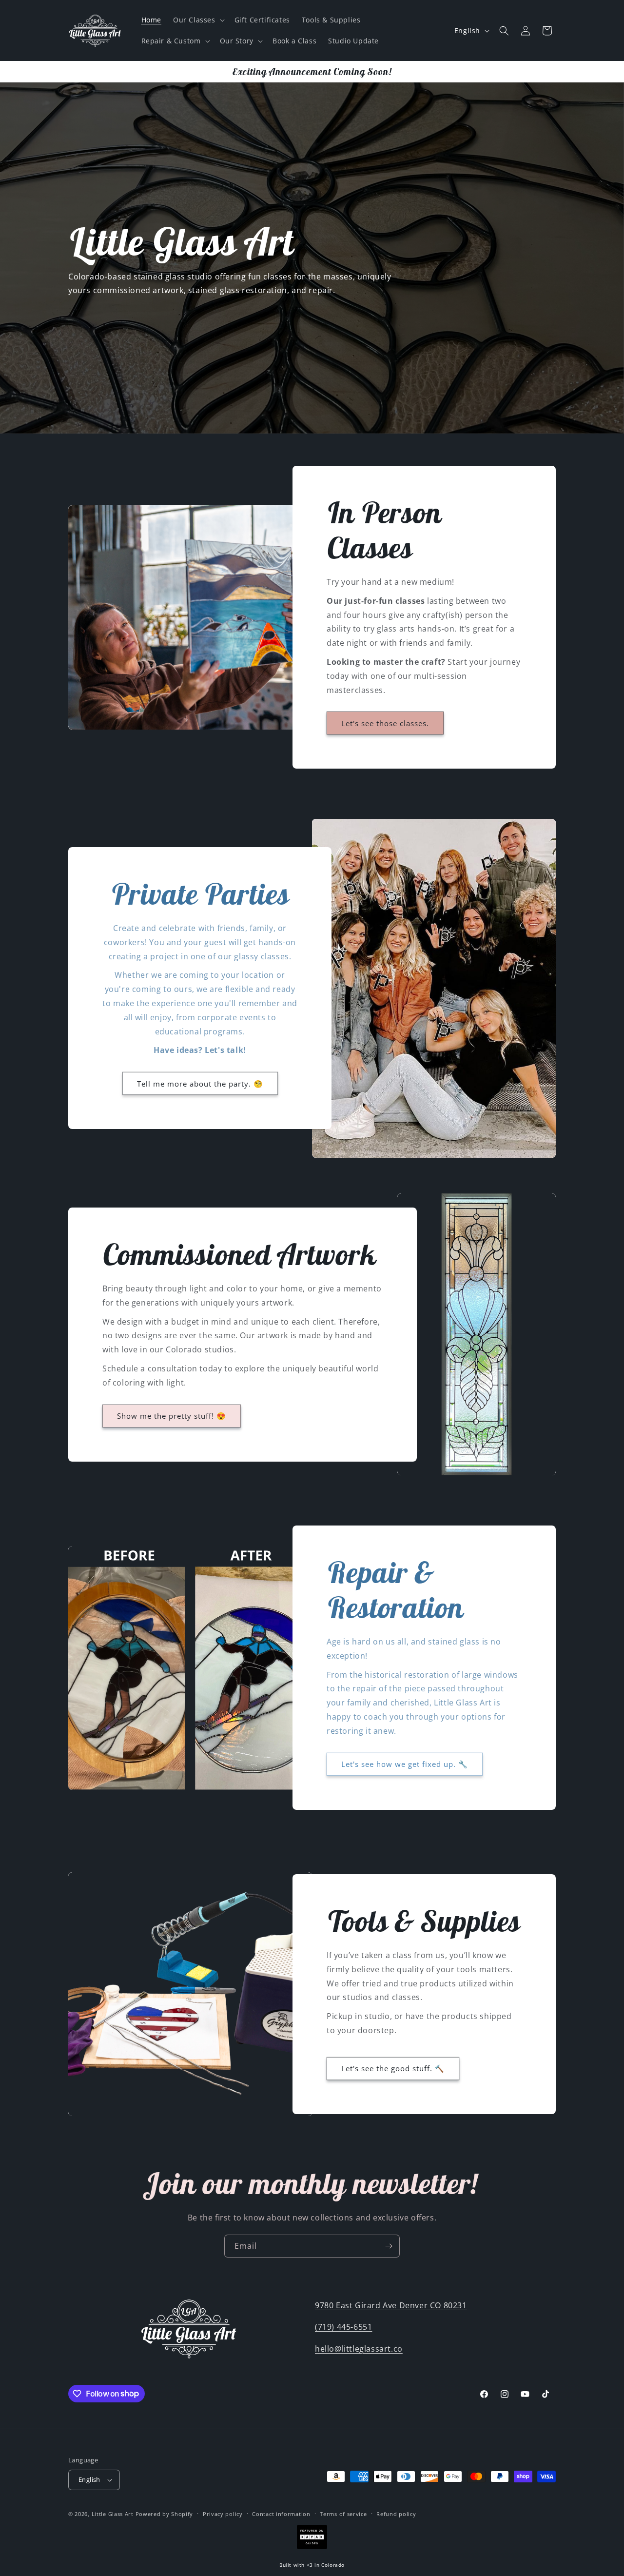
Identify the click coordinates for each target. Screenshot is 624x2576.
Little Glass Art (113, 2514)
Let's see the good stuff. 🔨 (393, 2068)
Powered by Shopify (165, 2514)
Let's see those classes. (385, 723)
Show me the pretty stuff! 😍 (172, 1416)
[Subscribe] (389, 2246)
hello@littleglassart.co (359, 2349)
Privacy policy (223, 2514)
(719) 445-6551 (343, 2327)
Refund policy (396, 2514)
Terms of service (343, 2514)
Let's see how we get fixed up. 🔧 (405, 1764)
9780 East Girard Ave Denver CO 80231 (391, 2305)
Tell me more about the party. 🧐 (200, 1084)
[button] (198, 20)
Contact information (281, 2514)
